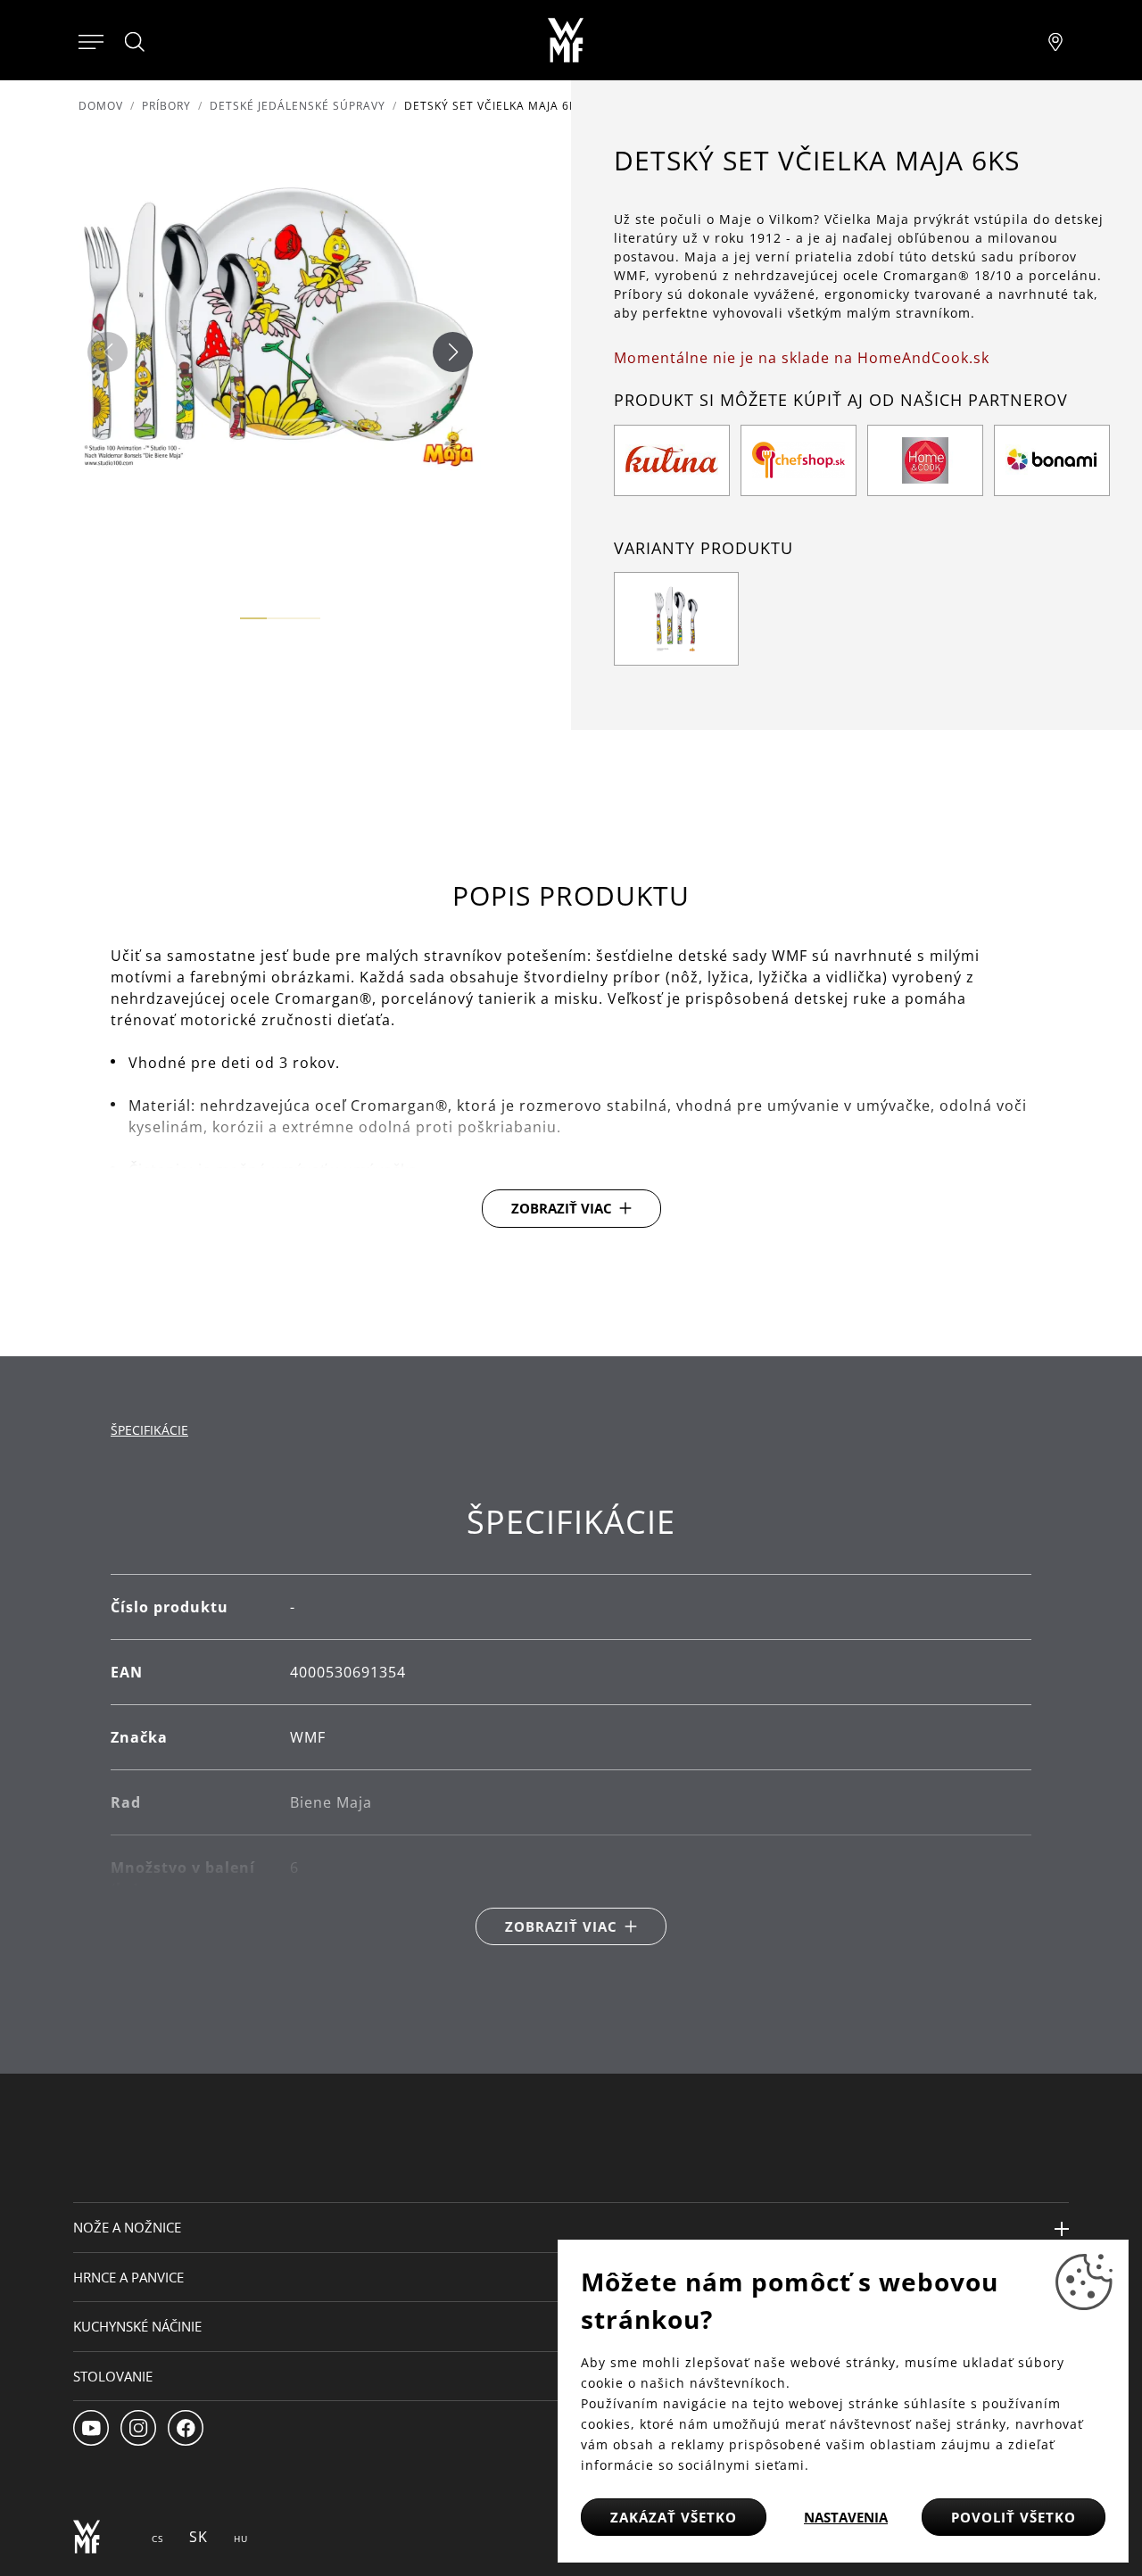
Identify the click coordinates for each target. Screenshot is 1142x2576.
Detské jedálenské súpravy (298, 106)
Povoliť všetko (1014, 2517)
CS (157, 2539)
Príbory (166, 106)
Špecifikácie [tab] (149, 1430)
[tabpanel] (571, 1724)
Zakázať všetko (674, 2517)
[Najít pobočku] (1055, 40)
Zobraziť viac (562, 1208)
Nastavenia (846, 2517)
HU (241, 2539)
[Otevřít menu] (91, 40)
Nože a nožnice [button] (127, 2227)
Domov (101, 106)
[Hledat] (136, 42)
